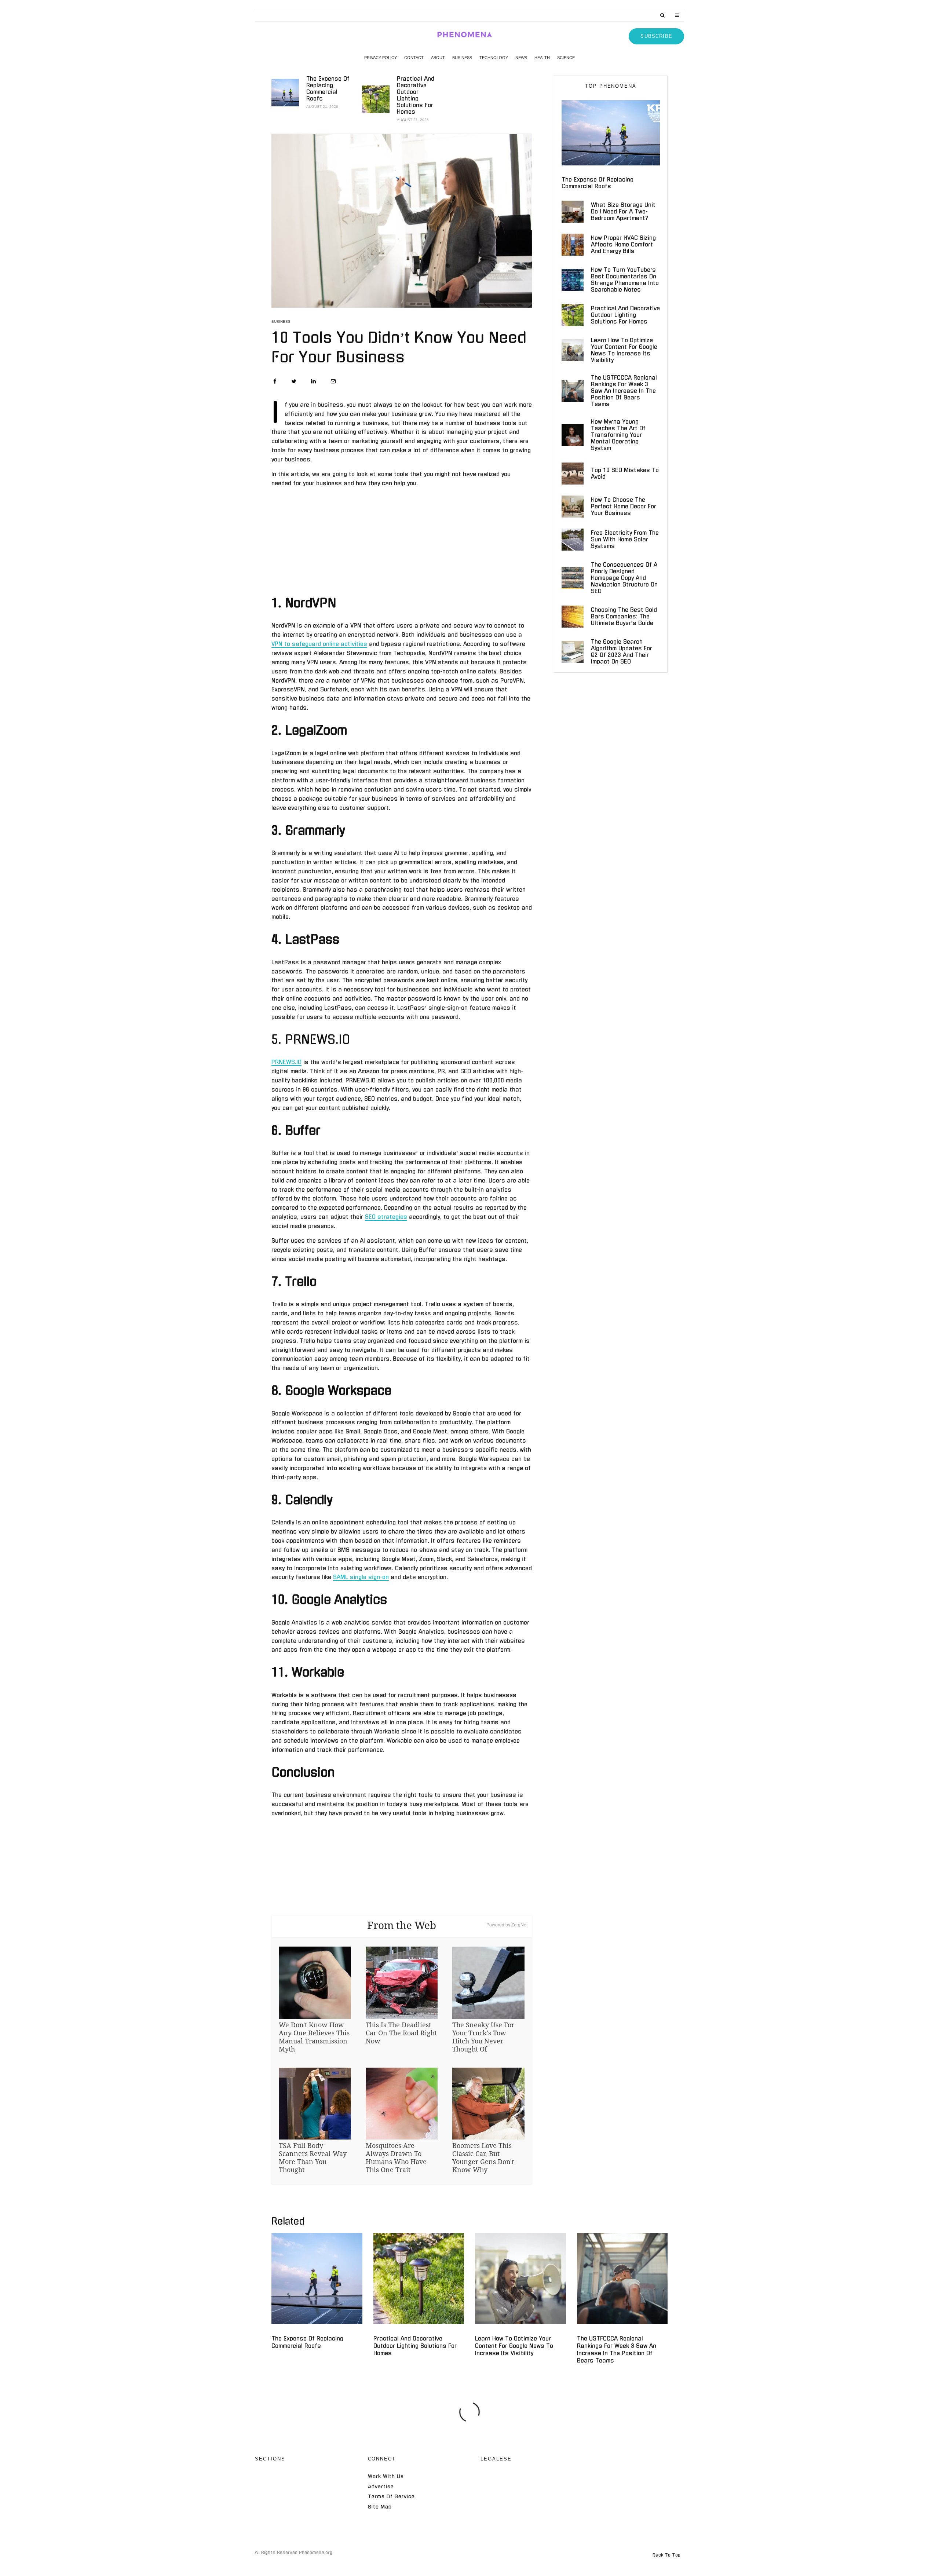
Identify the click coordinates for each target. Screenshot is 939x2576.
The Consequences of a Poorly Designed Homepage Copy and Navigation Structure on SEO (624, 578)
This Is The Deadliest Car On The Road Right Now (401, 2033)
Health (542, 58)
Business (462, 58)
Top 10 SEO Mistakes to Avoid (625, 473)
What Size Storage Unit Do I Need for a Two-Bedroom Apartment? (623, 211)
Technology (494, 58)
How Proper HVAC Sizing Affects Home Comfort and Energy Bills (623, 244)
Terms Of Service (391, 2497)
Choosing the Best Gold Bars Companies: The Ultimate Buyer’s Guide (624, 616)
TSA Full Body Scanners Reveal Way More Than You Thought (313, 2157)
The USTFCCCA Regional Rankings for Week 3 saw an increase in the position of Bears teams (624, 391)
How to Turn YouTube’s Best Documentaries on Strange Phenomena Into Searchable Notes (625, 280)
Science (566, 58)
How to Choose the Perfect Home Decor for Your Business (624, 506)
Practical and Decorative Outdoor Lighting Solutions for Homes (416, 95)
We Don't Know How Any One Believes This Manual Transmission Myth (314, 2037)
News (521, 58)
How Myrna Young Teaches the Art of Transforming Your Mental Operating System (618, 435)
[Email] (333, 381)
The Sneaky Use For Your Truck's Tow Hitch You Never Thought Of (483, 2037)
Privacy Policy (381, 58)
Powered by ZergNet (507, 1925)
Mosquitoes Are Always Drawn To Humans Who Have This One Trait (396, 2157)
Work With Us (386, 2476)
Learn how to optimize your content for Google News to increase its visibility (624, 350)
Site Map (380, 2507)
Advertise (381, 2487)
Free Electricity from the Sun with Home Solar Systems (625, 539)
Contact (414, 58)
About (438, 58)
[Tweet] (294, 381)
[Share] (275, 381)
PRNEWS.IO (286, 1062)
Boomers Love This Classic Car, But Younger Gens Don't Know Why (483, 2157)
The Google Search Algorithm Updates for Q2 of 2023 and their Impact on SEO (622, 652)
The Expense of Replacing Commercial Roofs (328, 89)
